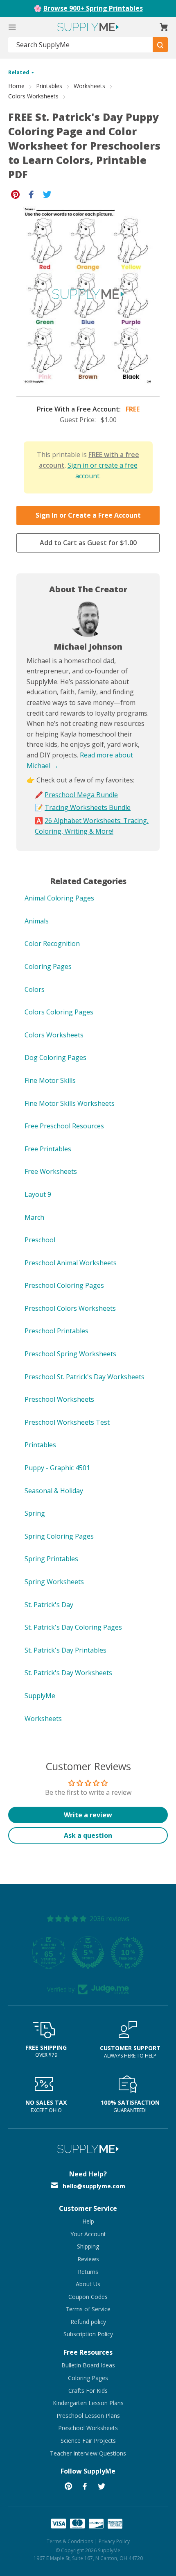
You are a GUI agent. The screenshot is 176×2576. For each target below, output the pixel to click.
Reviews (88, 2259)
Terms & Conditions (70, 2541)
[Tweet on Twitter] (47, 194)
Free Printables (48, 1149)
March (34, 1217)
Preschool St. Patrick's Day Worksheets (85, 1377)
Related (19, 72)
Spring (35, 1513)
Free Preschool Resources (64, 1126)
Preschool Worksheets (59, 1399)
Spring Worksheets (54, 1582)
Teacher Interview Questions (88, 2453)
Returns (88, 2272)
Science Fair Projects (88, 2441)
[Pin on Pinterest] (15, 194)
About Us (88, 2284)
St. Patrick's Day (49, 1605)
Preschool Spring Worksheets (70, 1354)
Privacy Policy (114, 2541)
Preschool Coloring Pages (64, 1285)
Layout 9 (38, 1194)
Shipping (88, 2246)
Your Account (88, 2234)
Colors (35, 989)
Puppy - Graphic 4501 (57, 1468)
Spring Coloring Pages (59, 1536)
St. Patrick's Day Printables (65, 1650)
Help (88, 2221)
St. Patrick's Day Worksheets (68, 1673)
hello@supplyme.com (94, 2186)
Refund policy (88, 2322)
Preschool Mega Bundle (81, 795)
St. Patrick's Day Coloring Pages (73, 1627)
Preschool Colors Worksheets (70, 1308)
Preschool (40, 1240)
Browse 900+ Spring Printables (93, 8)
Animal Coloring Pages (59, 898)
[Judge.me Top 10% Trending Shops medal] (127, 1953)
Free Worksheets (51, 1171)
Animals (37, 921)
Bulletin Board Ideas (88, 2365)
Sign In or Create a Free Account (88, 515)
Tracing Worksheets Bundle (88, 807)
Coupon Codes (88, 2297)
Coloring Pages (48, 966)
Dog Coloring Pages (55, 1057)
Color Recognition (52, 944)
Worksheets (89, 86)
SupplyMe (40, 1696)
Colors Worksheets (33, 96)
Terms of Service (88, 2309)
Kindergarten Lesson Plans (88, 2403)
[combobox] (81, 45)
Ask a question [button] (88, 1835)
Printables (49, 86)
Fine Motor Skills (50, 1080)
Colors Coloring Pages (59, 1012)
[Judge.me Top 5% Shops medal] (88, 1953)
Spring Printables (51, 1559)
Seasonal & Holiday (54, 1491)
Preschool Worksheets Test (67, 1422)
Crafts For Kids (88, 2391)
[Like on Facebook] (31, 194)
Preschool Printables (56, 1331)
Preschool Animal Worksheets (71, 1263)
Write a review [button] (88, 1815)
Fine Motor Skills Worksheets (70, 1103)
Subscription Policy (88, 2334)
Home (16, 86)
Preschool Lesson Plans (88, 2416)
